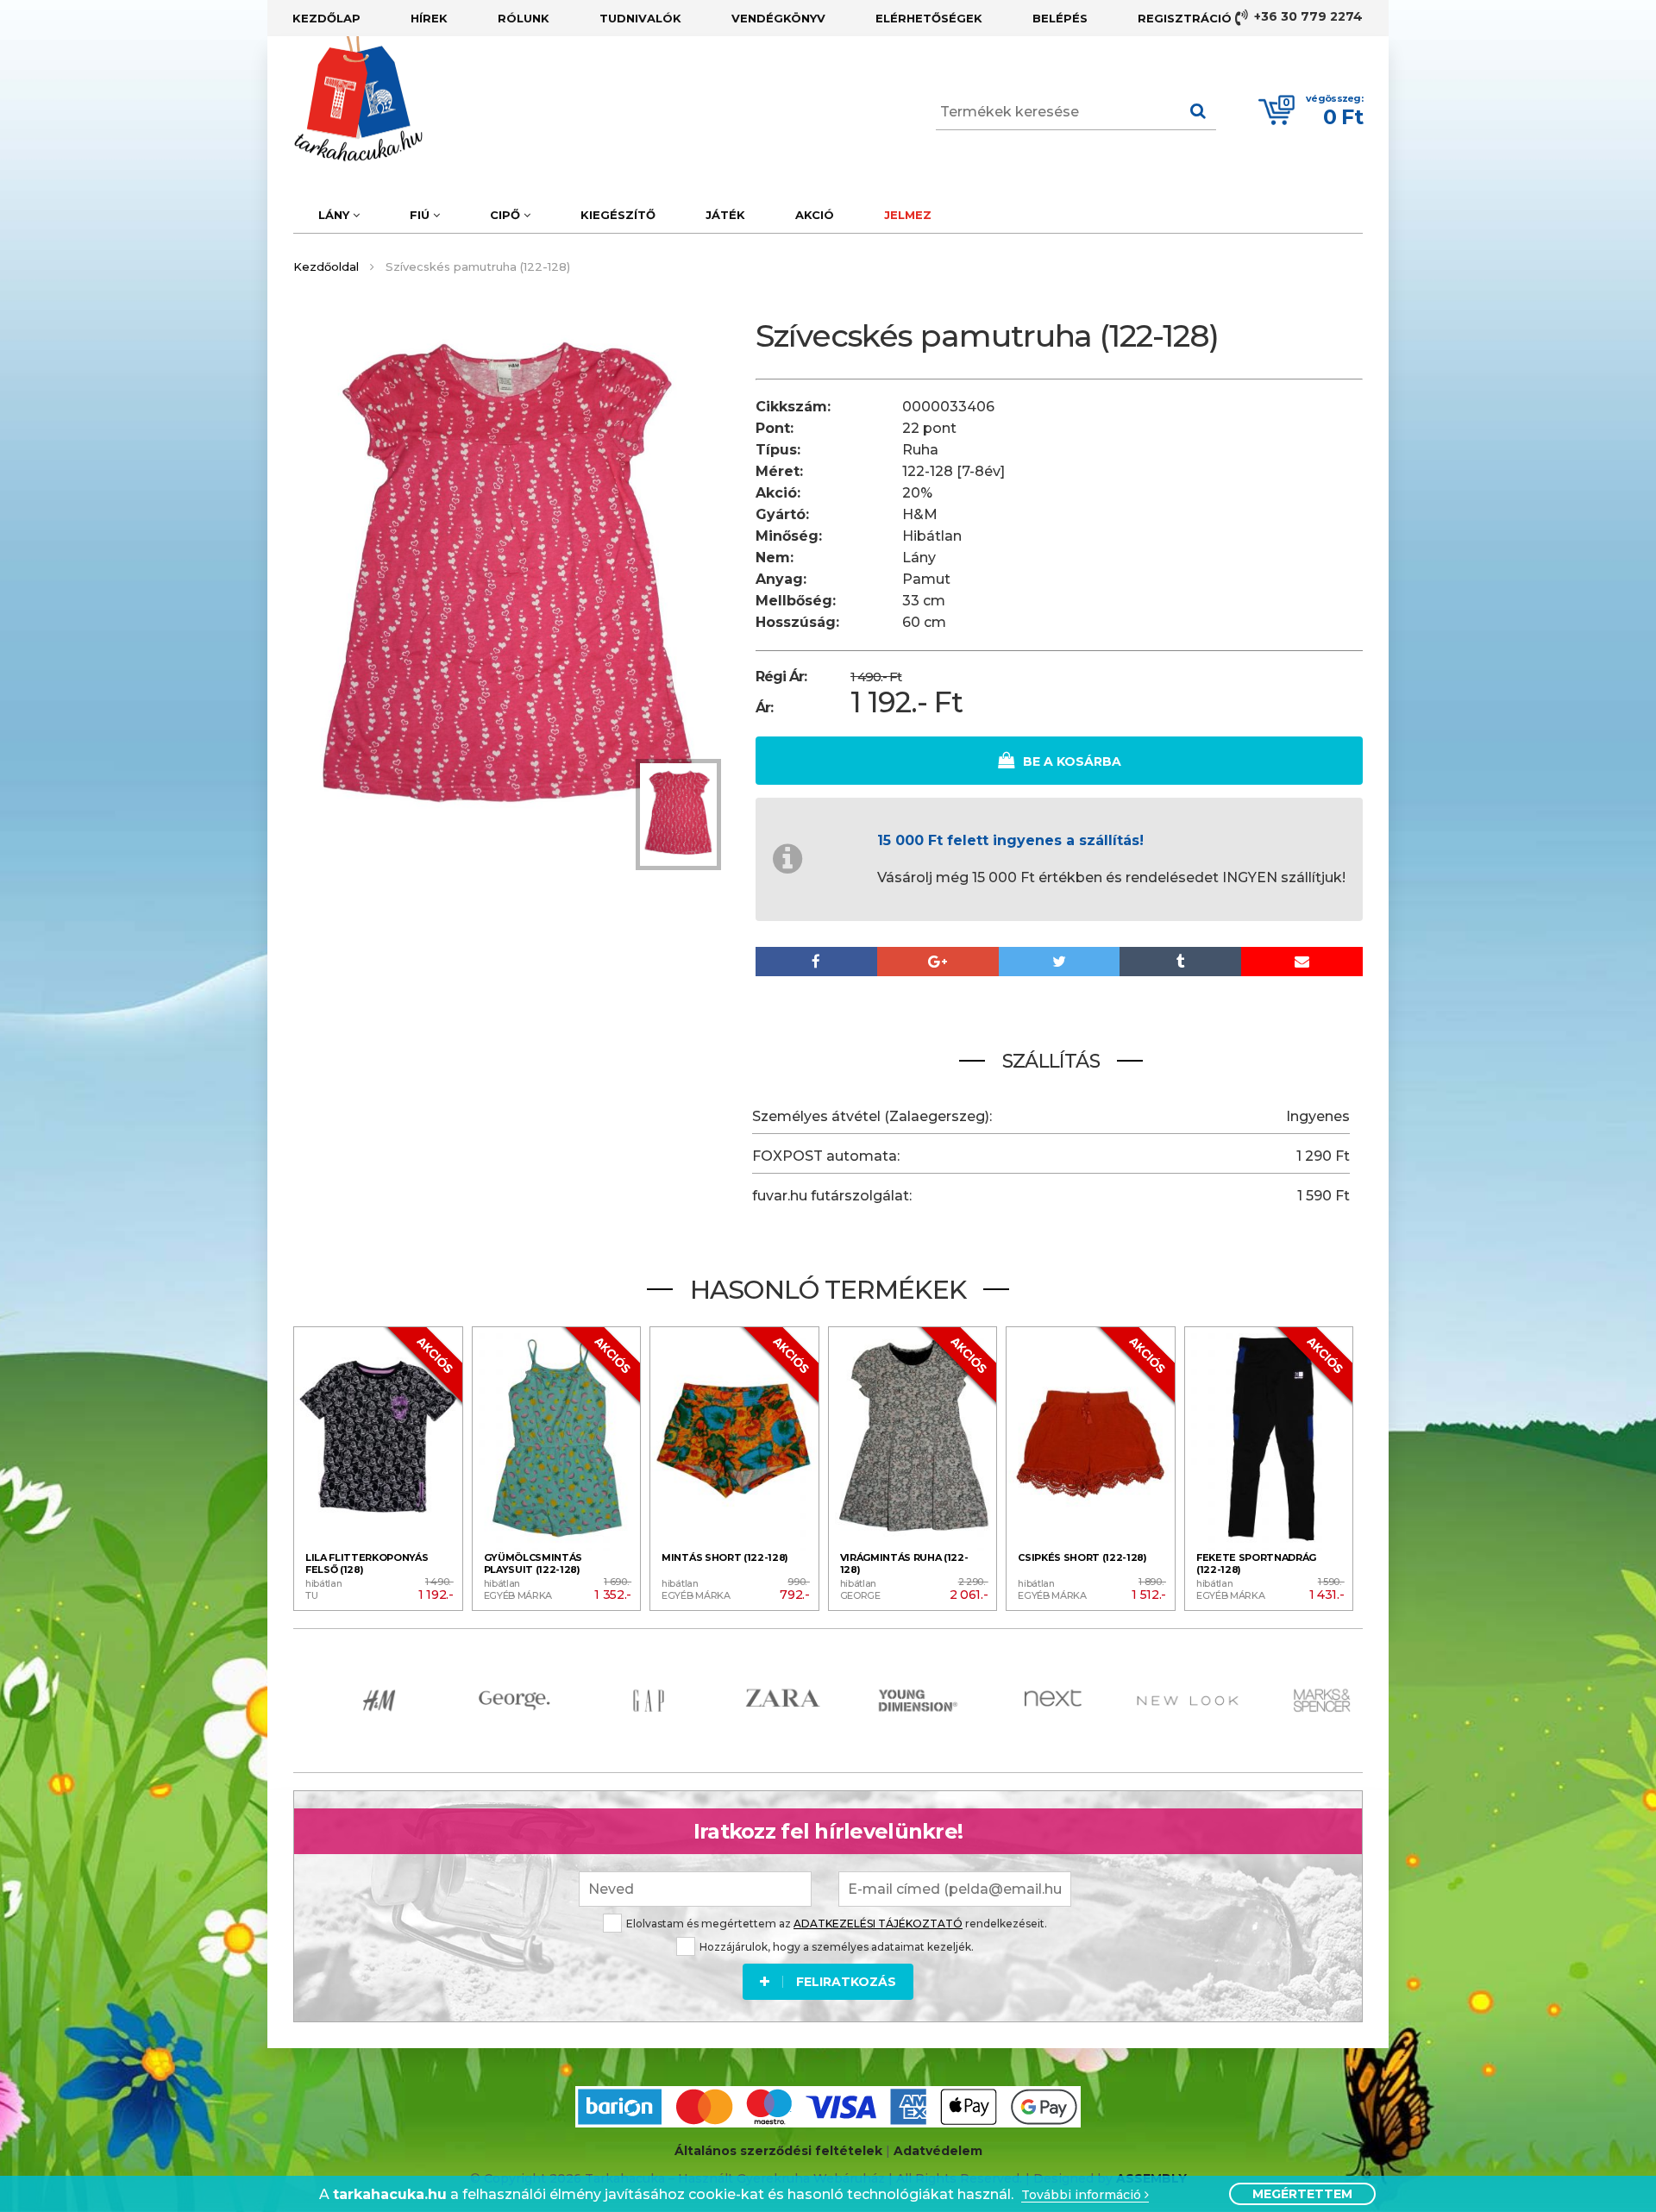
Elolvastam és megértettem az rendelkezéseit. (837, 1924)
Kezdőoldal (326, 266)
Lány (336, 215)
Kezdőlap (326, 18)
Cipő (507, 215)
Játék (725, 215)
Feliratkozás (846, 1982)
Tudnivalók (640, 18)
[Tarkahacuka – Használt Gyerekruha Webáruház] (345, 99)
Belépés (1060, 18)
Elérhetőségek (929, 18)
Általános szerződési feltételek (778, 2151)
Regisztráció (1185, 18)
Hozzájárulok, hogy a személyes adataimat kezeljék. (837, 1947)
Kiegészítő (618, 215)
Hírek (429, 18)
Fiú (421, 215)
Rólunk (524, 18)
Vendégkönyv (778, 18)
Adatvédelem (938, 2151)
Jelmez (908, 215)
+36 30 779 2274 (1307, 16)
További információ (1083, 2195)
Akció (815, 215)
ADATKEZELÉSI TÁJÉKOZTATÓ (878, 1924)
